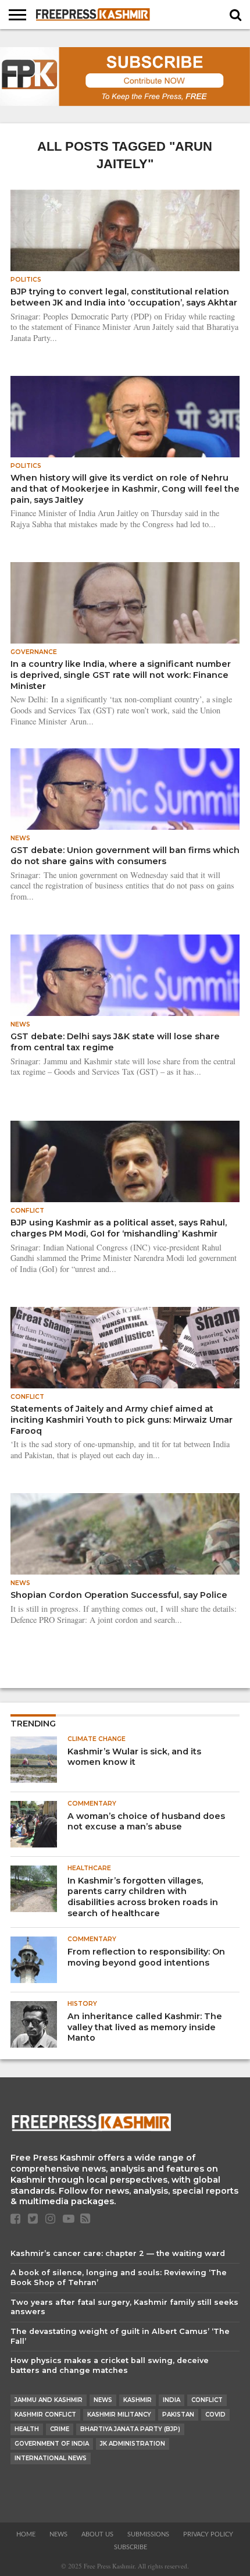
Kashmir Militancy (119, 2415)
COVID (215, 2415)
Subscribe (131, 2547)
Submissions (148, 2534)
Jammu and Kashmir (49, 2400)
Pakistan (178, 2415)
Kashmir (137, 2400)
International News (51, 2458)
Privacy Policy (208, 2534)
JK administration (133, 2444)
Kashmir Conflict (45, 2415)
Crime (60, 2429)
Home (26, 2534)
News (103, 2400)
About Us (97, 2534)
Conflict (207, 2400)
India (172, 2400)
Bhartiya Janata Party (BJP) (130, 2429)
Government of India (52, 2444)
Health (27, 2429)
